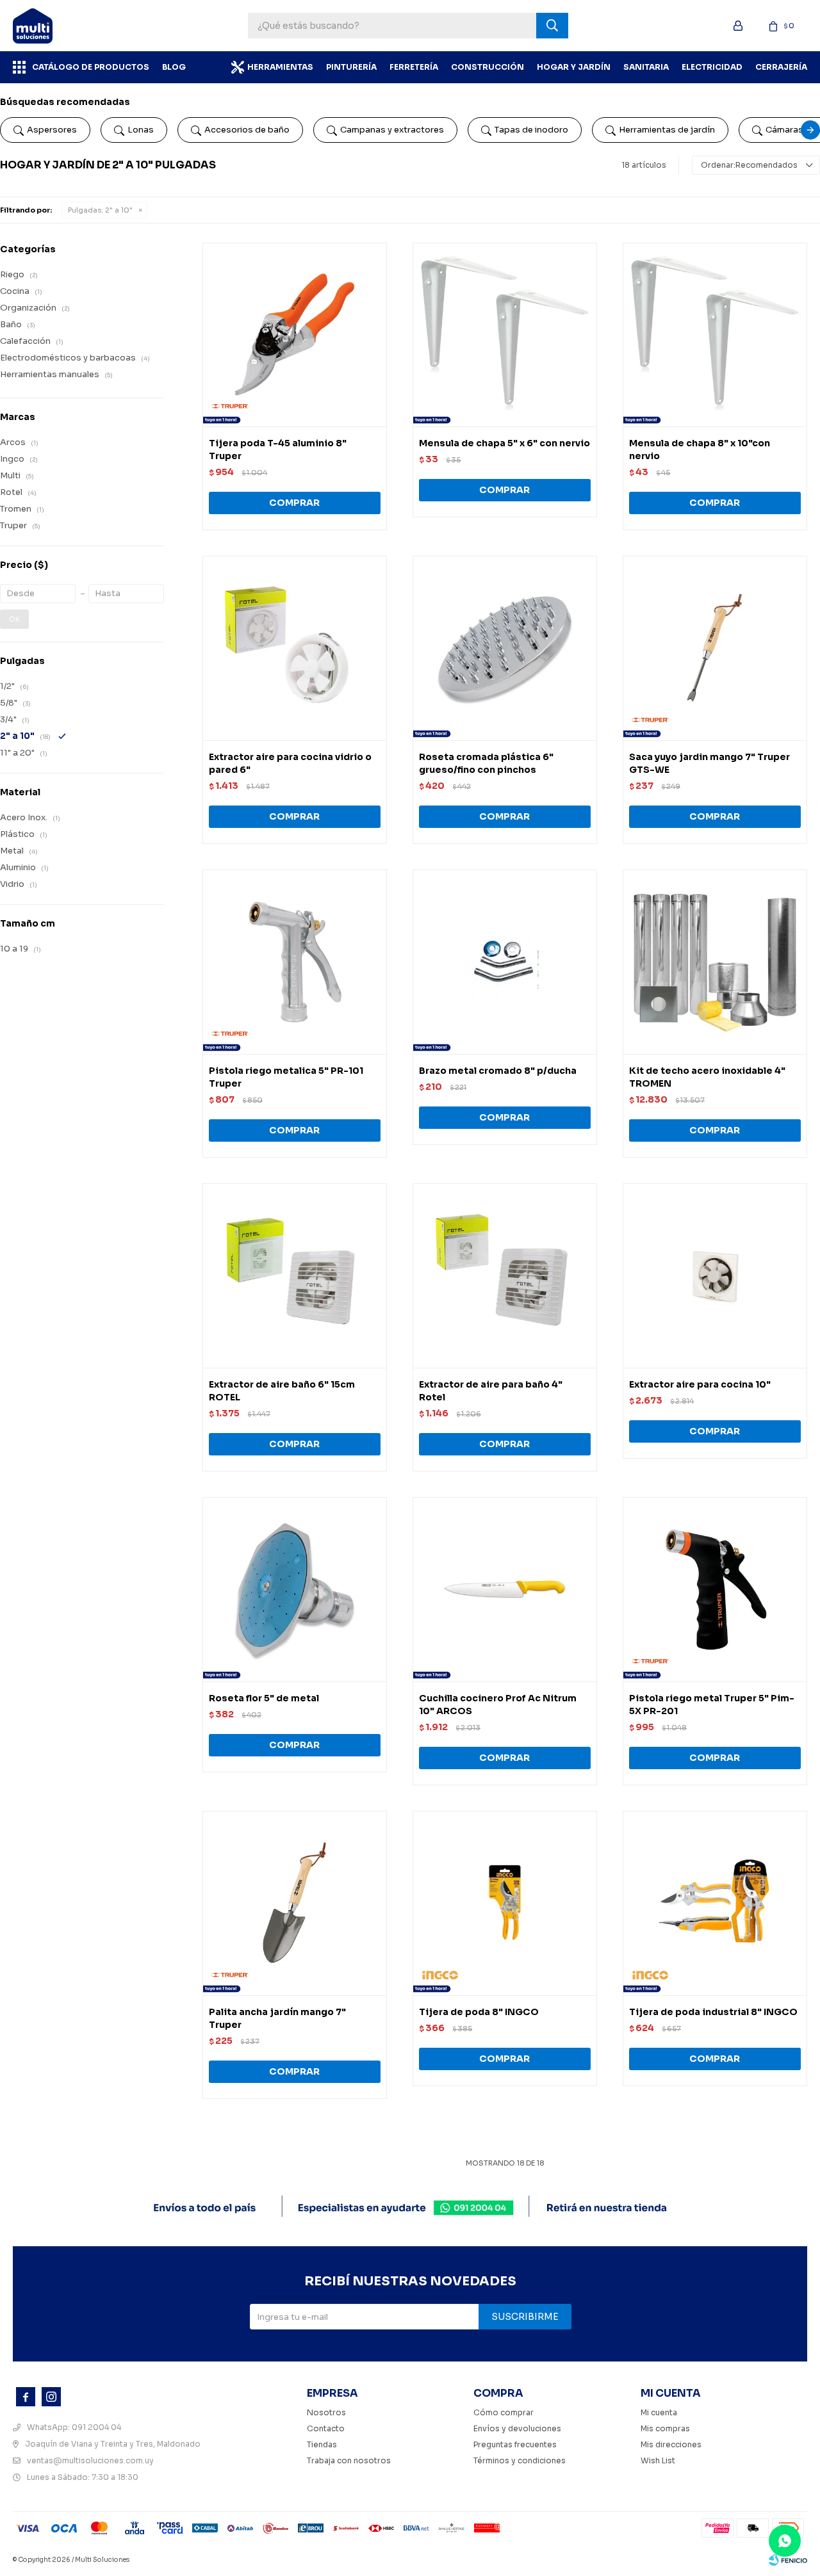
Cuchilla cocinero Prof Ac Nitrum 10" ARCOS (498, 1705)
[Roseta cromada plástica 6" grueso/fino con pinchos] (505, 648)
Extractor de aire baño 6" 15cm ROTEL (282, 1391)
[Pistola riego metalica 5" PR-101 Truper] (295, 962)
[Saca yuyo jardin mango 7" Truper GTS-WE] (715, 648)
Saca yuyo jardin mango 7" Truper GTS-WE (709, 763)
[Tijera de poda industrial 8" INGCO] (715, 1903)
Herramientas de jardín (667, 130)
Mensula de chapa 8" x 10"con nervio (700, 450)
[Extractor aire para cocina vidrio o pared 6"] (295, 648)
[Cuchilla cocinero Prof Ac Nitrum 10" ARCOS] (505, 1589)
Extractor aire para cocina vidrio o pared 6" (290, 763)
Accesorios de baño (247, 130)
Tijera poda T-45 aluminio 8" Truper (278, 450)
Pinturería (351, 67)
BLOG (174, 67)
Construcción (488, 67)
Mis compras (665, 2428)
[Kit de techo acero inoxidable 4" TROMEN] (715, 962)
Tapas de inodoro (531, 130)
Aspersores (52, 130)
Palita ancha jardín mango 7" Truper (277, 2018)
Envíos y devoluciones (517, 2428)
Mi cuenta (659, 2412)
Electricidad (712, 67)
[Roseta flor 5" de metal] (295, 1589)
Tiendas (322, 2444)
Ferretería (414, 67)
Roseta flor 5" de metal (264, 1698)
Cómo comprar (504, 2412)
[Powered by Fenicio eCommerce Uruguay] (788, 2560)
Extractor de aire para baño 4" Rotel (491, 1391)
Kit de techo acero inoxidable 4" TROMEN (707, 1077)
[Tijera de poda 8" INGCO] (505, 1903)
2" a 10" (100, 210)
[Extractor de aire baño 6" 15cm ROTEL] (295, 1276)
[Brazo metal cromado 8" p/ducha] (505, 962)
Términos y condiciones (520, 2460)
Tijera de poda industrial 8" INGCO (713, 2012)
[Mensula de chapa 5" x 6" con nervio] (505, 335)
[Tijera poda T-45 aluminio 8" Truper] (295, 335)
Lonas (141, 130)
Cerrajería (781, 67)
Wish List (658, 2460)
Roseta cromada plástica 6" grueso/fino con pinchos (486, 763)
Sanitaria (646, 67)
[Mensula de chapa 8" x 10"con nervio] (715, 335)
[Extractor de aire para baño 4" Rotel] (505, 1276)
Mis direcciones (671, 2444)
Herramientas (280, 67)
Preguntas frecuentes (515, 2444)
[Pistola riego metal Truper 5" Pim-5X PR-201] (715, 1589)
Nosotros (326, 2412)
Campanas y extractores (392, 130)
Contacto (326, 2428)
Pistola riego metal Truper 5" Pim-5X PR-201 (712, 1705)
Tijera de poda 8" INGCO (479, 2012)
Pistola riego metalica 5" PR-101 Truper (286, 1077)
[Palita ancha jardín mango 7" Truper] (295, 1903)
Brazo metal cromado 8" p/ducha (498, 1071)
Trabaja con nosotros (349, 2460)
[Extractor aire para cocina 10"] (715, 1276)
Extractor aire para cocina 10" (700, 1384)
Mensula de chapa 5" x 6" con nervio (504, 443)
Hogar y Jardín (574, 67)
